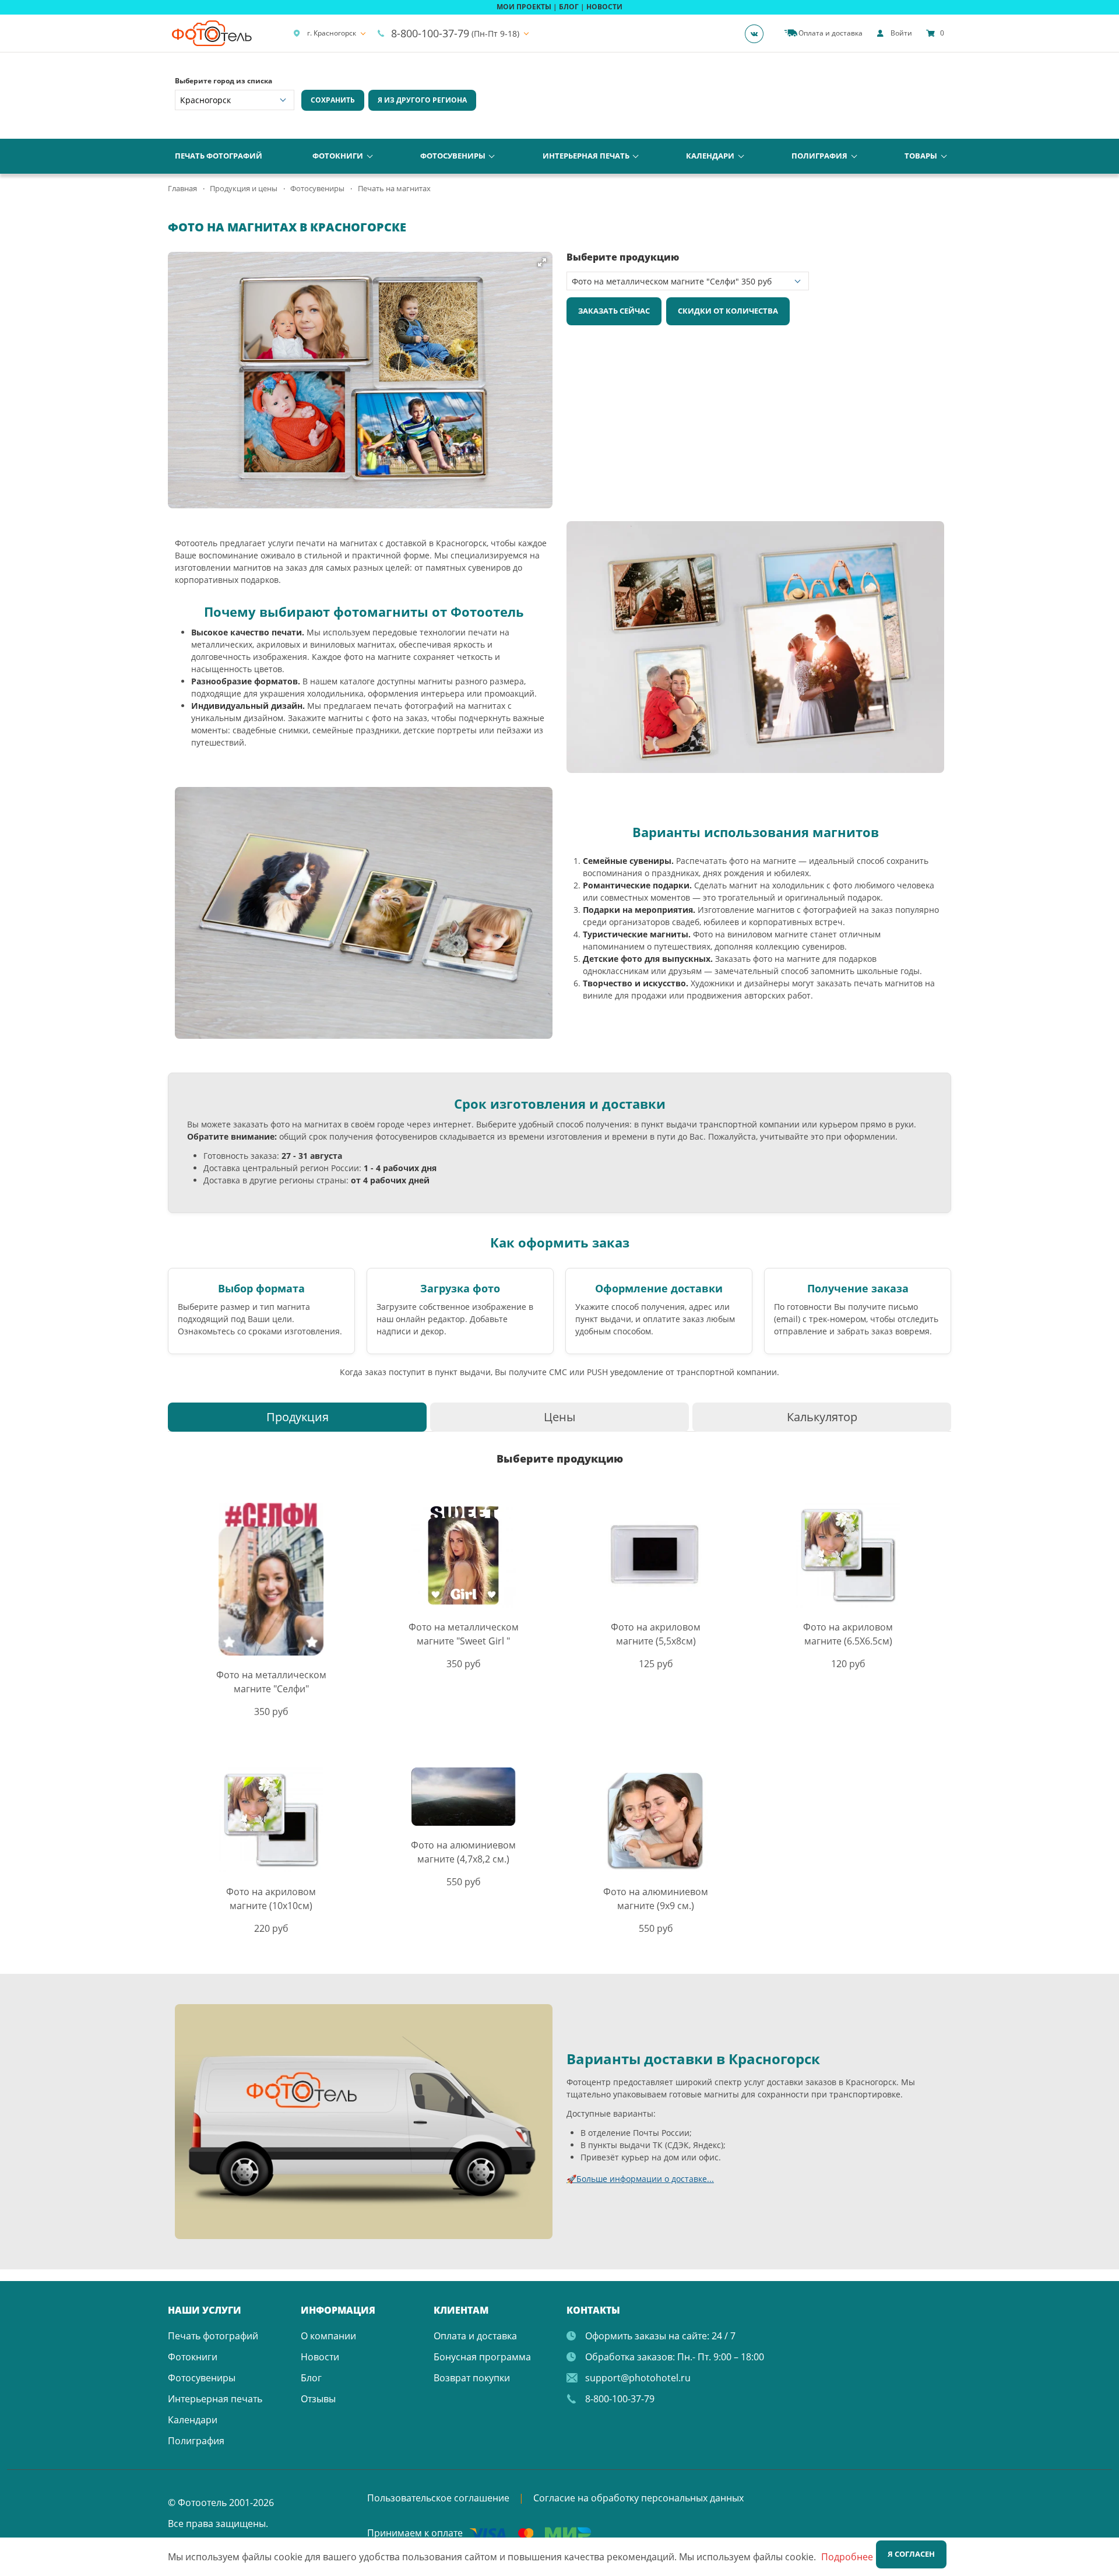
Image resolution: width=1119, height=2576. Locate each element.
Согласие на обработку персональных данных (638, 2498)
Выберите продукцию (623, 257)
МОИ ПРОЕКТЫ (524, 7)
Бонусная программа (482, 2357)
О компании (328, 2336)
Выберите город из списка (224, 81)
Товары (921, 156)
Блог (311, 2378)
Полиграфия (819, 156)
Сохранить (333, 100)
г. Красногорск (332, 33)
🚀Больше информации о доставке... (640, 2179)
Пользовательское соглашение (438, 2498)
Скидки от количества (728, 311)
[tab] (297, 1417)
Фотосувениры (453, 156)
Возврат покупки (472, 2378)
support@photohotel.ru (638, 2378)
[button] (542, 262)
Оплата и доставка (475, 2336)
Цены (559, 1417)
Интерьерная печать (586, 156)
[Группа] (758, 33)
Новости (320, 2357)
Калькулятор (822, 1417)
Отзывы (318, 2399)
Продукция (298, 1417)
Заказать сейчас (614, 311)
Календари (710, 156)
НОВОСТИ (604, 7)
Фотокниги (338, 156)
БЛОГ (569, 7)
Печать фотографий (219, 156)
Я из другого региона (422, 100)
